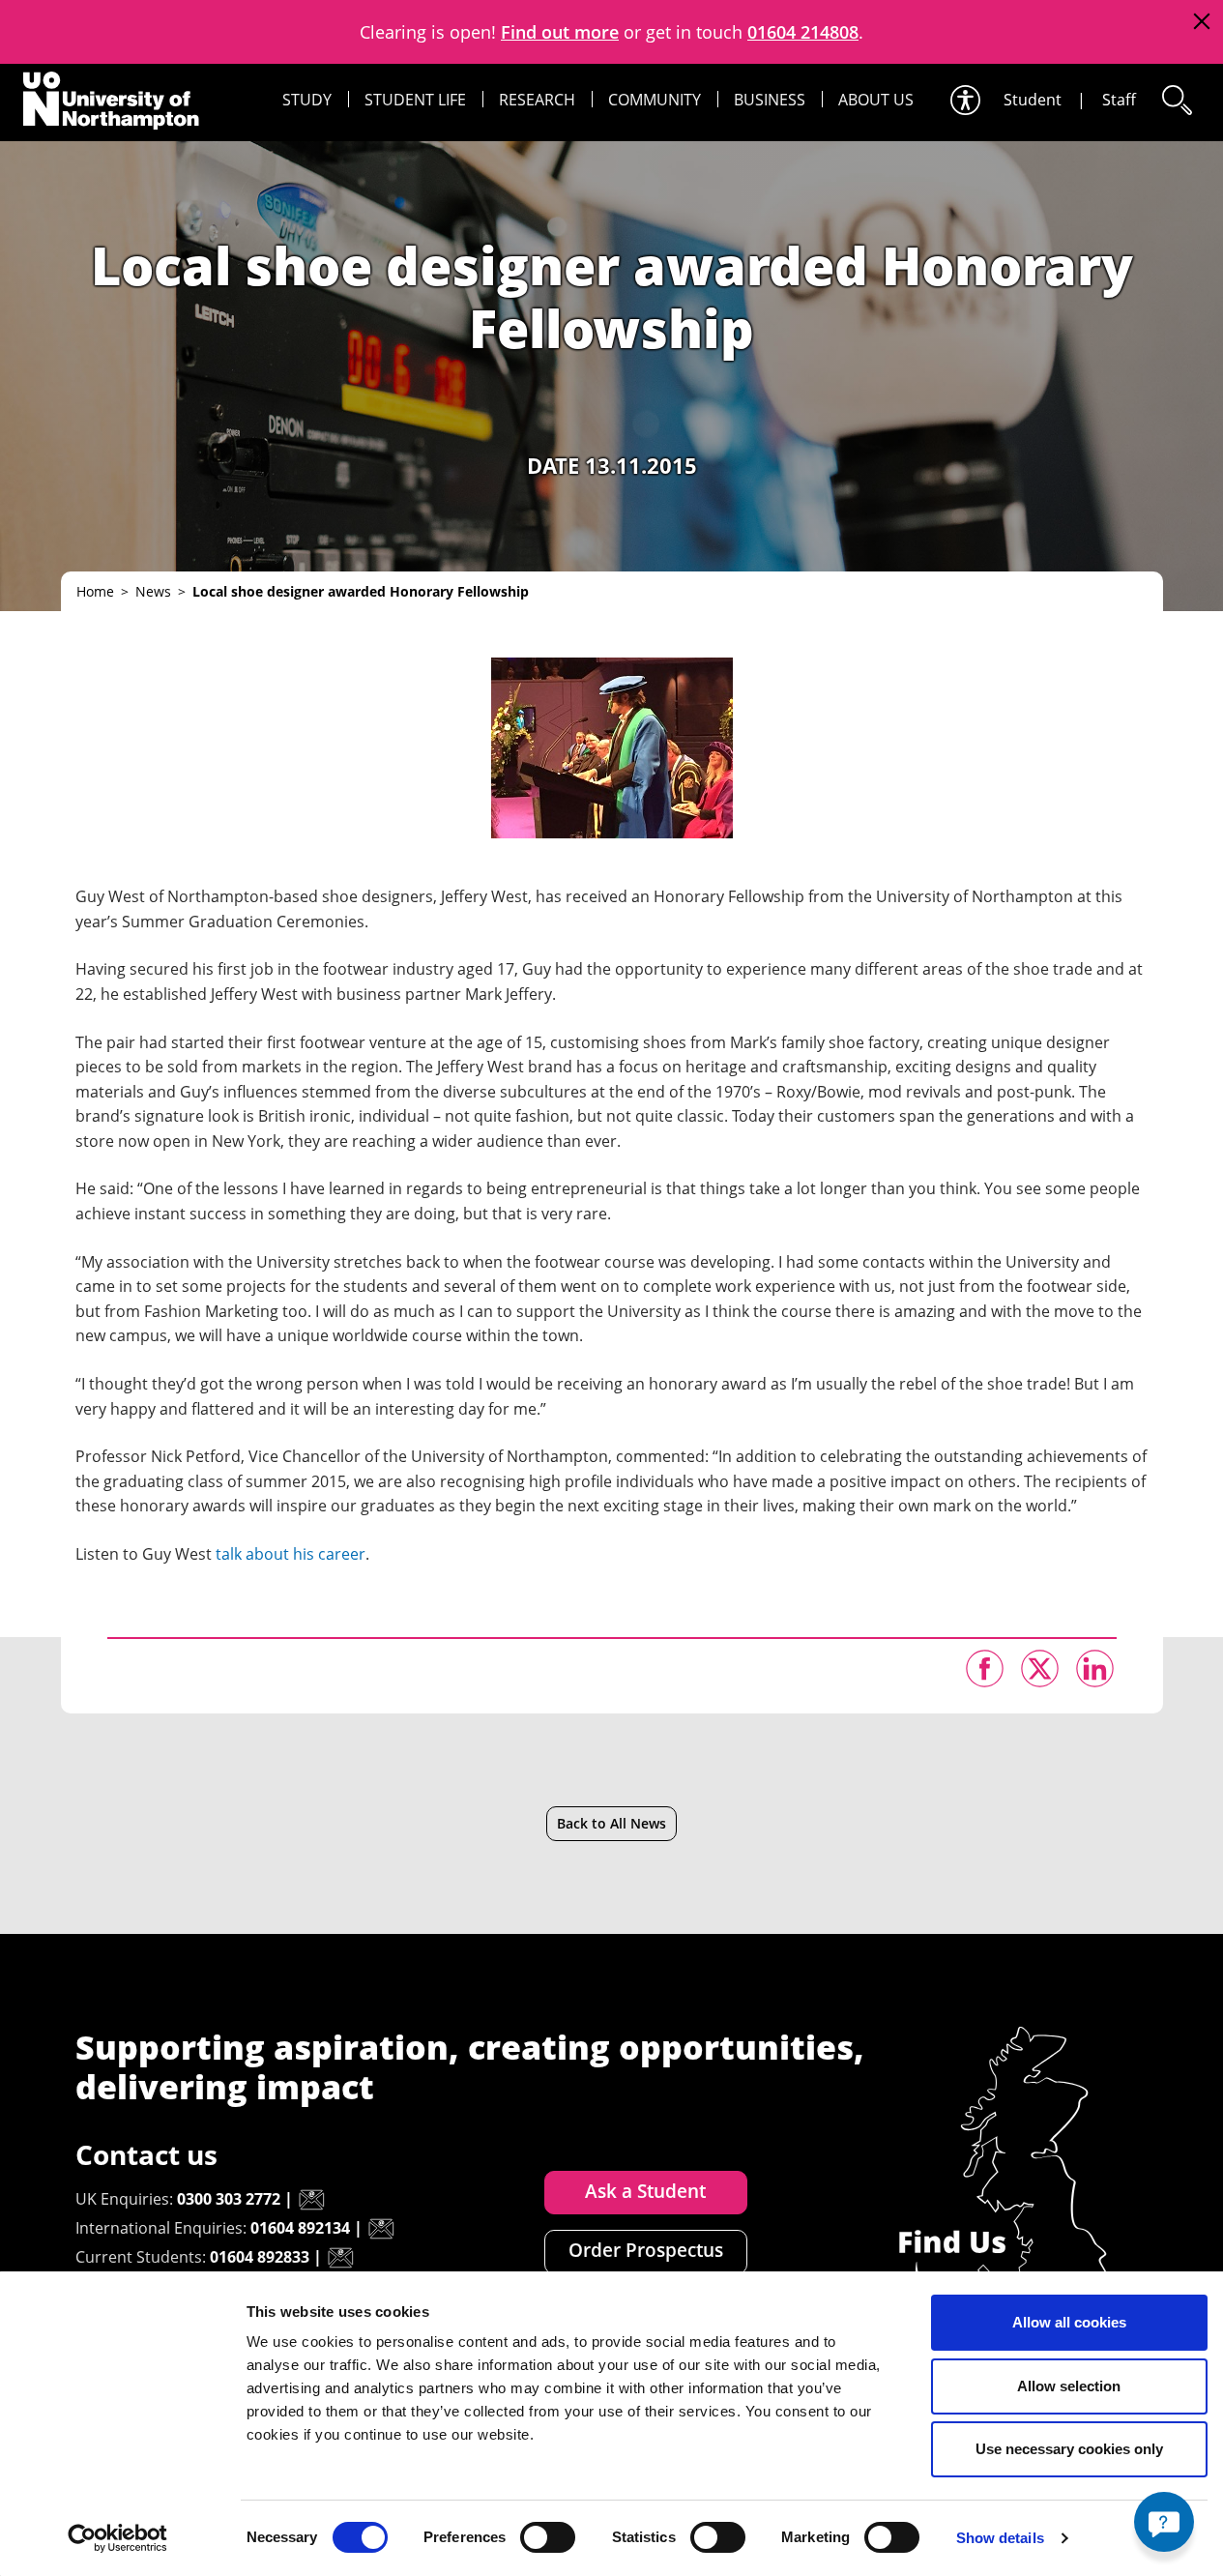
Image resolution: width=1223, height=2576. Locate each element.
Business (770, 100)
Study (307, 100)
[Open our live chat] (1164, 2522)
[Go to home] (111, 101)
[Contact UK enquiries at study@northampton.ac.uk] (311, 2200)
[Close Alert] (1201, 22)
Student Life (415, 100)
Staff (1119, 100)
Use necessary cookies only (1069, 2449)
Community (655, 100)
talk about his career (291, 1554)
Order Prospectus (646, 2250)
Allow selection (1069, 2386)
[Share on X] (1040, 1669)
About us (876, 100)
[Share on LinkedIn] (1095, 1669)
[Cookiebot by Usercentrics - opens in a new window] (117, 2538)
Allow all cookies (1069, 2322)
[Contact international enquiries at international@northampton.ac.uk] (381, 2229)
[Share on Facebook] (985, 1669)
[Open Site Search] (1176, 100)
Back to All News (611, 1823)
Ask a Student (645, 2191)
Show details (1000, 2538)
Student (1033, 100)
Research (537, 100)
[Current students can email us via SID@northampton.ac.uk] (340, 2258)
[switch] (548, 2537)
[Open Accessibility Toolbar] (964, 100)
